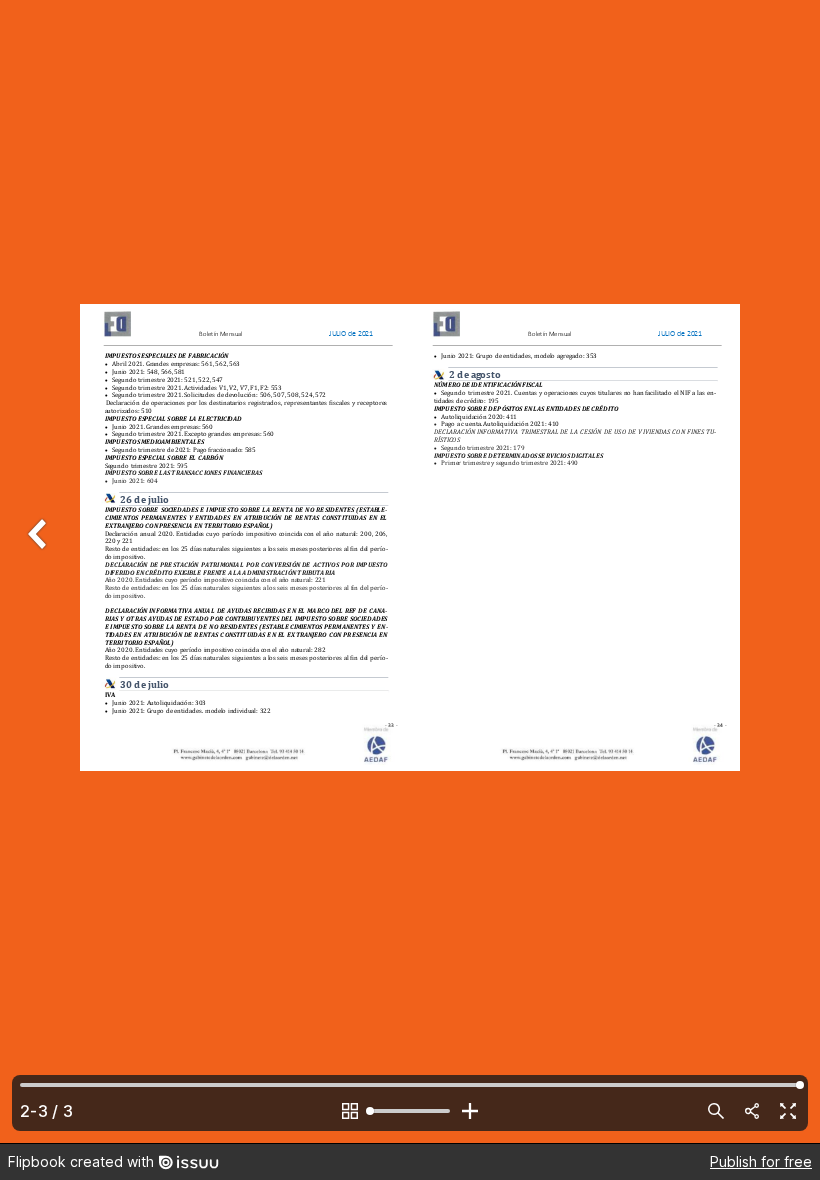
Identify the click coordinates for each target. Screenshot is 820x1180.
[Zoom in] (470, 1111)
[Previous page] (40, 571)
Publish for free (761, 1161)
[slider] (410, 1111)
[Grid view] (350, 1111)
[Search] (716, 1111)
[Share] (752, 1111)
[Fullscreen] (788, 1111)
